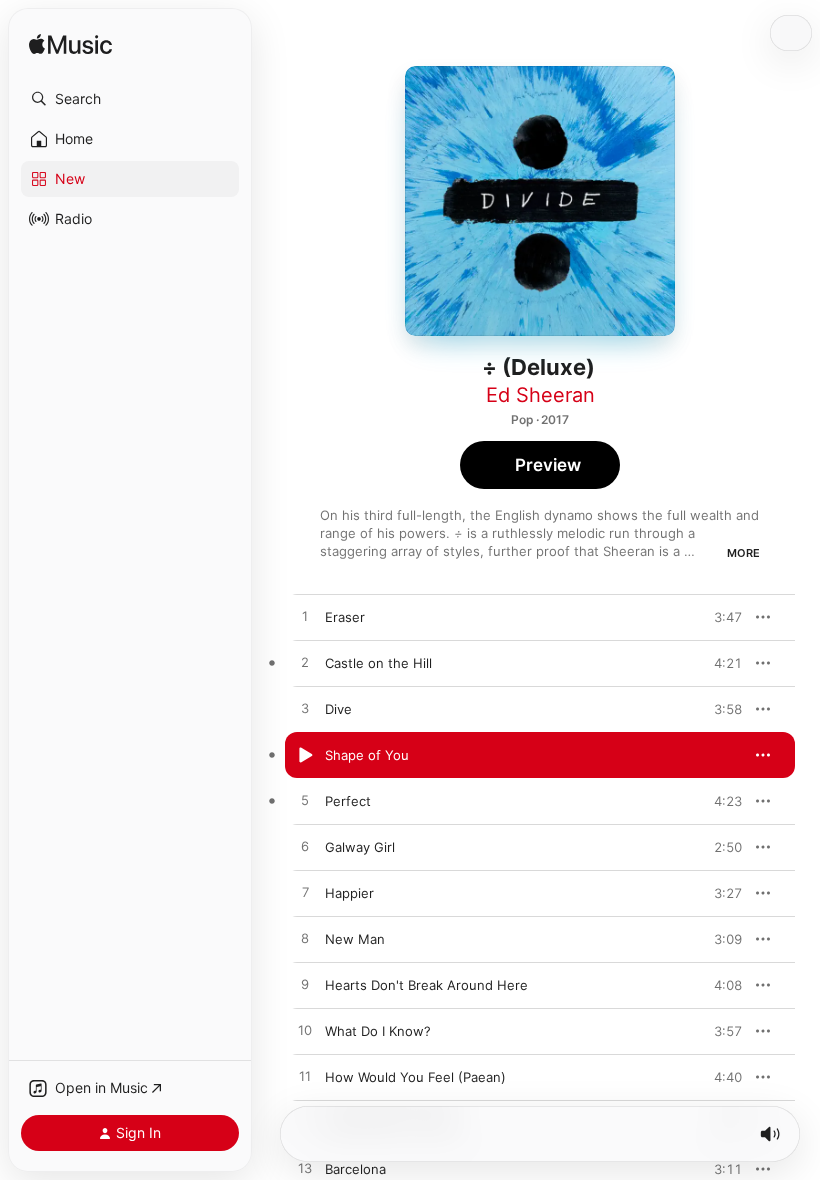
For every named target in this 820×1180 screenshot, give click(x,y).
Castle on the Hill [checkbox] (378, 663)
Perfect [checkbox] (348, 801)
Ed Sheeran (540, 395)
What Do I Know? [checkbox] (378, 1031)
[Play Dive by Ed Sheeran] (305, 709)
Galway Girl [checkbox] (360, 847)
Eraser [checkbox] (345, 617)
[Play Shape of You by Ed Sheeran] (305, 755)
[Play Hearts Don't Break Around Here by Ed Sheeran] (305, 985)
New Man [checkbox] (355, 939)
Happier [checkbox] (349, 893)
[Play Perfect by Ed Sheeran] (305, 801)
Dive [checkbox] (338, 709)
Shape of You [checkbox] (367, 755)
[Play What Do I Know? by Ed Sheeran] (305, 1031)
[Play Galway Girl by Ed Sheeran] (305, 847)
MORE (743, 553)
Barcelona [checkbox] (355, 1169)
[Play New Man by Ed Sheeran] (305, 939)
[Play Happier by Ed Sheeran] (305, 893)
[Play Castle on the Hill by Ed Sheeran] (305, 663)
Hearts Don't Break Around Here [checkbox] (426, 985)
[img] (70, 45)
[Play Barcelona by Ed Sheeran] (305, 1169)
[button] (130, 99)
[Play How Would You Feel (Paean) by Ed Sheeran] (305, 1077)
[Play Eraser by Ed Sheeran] (305, 617)
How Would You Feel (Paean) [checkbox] (415, 1077)
